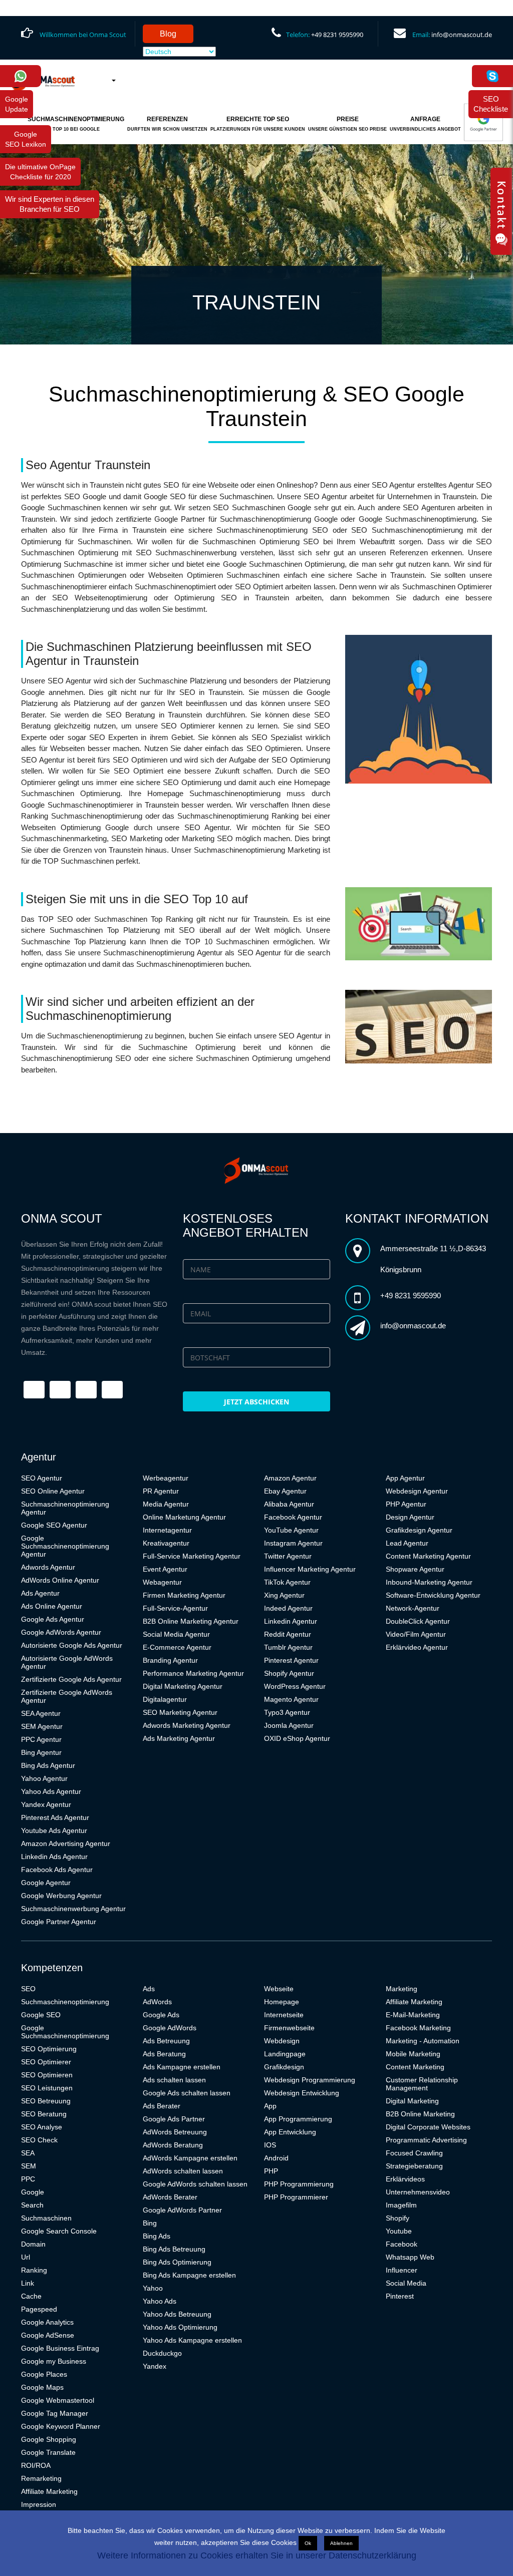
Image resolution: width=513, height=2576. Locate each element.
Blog (168, 34)
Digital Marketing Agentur (183, 1686)
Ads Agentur (40, 1593)
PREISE (347, 124)
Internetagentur (167, 1530)
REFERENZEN (167, 124)
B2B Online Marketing (420, 2114)
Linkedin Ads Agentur (54, 1857)
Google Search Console (59, 2231)
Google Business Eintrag (60, 2348)
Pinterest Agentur (291, 1660)
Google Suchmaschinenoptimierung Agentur (65, 1546)
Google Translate (48, 2452)
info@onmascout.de (462, 35)
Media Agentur (166, 1504)
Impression (39, 2504)
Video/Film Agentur (416, 1634)
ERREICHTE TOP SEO (258, 124)
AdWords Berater (170, 2197)
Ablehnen (341, 2543)
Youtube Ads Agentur (54, 1830)
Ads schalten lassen (174, 2080)
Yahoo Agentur (44, 1778)
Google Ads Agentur (53, 1619)
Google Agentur (46, 1883)
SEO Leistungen (47, 2088)
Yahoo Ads (160, 2301)
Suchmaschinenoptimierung (65, 2002)
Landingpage (285, 2054)
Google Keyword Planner (61, 2426)
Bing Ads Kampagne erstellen (189, 2275)
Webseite (279, 1989)
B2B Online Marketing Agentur (191, 1621)
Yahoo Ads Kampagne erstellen (192, 2340)
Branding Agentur (170, 1660)
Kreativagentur (166, 1543)
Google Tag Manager (55, 2413)
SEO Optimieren (47, 2075)
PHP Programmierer (296, 2197)
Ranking (34, 2270)
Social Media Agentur (176, 1634)
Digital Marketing (412, 2101)
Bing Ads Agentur (48, 1765)
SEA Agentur (41, 1713)
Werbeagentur (166, 1478)
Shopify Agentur (289, 1673)
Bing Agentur (41, 1752)
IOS (270, 2145)
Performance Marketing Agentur (193, 1673)
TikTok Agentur (287, 1582)
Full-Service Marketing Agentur (192, 1556)
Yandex (155, 2366)
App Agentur (405, 1478)
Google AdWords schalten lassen (195, 2184)
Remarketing (41, 2478)
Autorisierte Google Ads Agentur (72, 1645)
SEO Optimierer (46, 2062)
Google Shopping (49, 2439)
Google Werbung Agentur (61, 1896)
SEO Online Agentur (53, 1491)
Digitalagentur (165, 1699)
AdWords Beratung (173, 2145)
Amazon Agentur (290, 1478)
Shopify (398, 2218)
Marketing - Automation (423, 2041)
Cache (31, 2296)
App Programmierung (298, 2119)
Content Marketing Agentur (428, 1556)
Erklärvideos (405, 2179)
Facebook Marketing (418, 2028)
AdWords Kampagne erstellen (190, 2158)
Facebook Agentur (293, 1517)
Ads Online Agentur (52, 1606)
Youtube (399, 2231)
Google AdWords (170, 2028)
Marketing (402, 1989)
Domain (33, 2244)
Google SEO (41, 2015)
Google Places (44, 2374)
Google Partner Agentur (59, 1922)
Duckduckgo (162, 2353)
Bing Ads (157, 2236)
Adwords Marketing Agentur (187, 1725)
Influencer (402, 2270)
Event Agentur (165, 1569)
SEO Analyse (42, 2127)
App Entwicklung (290, 2132)
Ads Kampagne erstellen (182, 2067)
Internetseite (284, 2015)
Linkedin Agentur (291, 1621)
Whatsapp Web (410, 2257)
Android (276, 2158)
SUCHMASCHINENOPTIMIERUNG (76, 124)
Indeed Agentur (288, 1608)
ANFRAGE (425, 124)
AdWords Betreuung (175, 2132)
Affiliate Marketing (49, 2491)
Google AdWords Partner (182, 2210)
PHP (271, 2171)
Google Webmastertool (58, 2400)
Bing (150, 2223)
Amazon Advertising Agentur (66, 1844)
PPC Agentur (41, 1739)
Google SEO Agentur (54, 1525)
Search (32, 2205)
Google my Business (54, 2361)
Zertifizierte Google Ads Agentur (71, 1679)
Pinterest (400, 2296)
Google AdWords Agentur (61, 1632)
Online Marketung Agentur (184, 1517)
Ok (308, 2543)
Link (28, 2283)
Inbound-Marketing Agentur (429, 1582)
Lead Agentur (407, 1543)
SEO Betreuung (46, 2101)
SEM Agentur (42, 1726)
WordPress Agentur (295, 1686)
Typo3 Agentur (287, 1712)
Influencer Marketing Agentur (310, 1569)
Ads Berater (162, 2106)
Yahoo (153, 2288)
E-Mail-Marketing (413, 2015)
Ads (149, 1989)
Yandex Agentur (46, 1804)
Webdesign (282, 2041)
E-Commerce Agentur (177, 1647)
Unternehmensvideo (418, 2192)
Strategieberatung (414, 2166)
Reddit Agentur (288, 1634)
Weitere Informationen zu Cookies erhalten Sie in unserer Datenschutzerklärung (257, 2555)
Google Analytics (47, 2322)
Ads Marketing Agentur (179, 1738)
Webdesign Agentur (417, 1491)
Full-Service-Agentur (175, 1608)
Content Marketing (415, 2067)
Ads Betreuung (166, 2041)
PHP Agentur (406, 1504)
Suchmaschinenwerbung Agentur (73, 1909)
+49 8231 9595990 (337, 35)
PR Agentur (161, 1491)
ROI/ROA (36, 2465)
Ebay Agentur (285, 1491)
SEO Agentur (42, 1478)
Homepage (282, 2002)
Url (26, 2257)
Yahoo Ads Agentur (51, 1791)
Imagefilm (401, 2205)
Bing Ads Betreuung (174, 2249)
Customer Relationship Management (422, 2084)
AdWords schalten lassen (183, 2171)
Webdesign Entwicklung (302, 2093)
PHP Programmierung (299, 2184)
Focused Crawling (414, 2153)
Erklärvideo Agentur (417, 1647)
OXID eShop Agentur (297, 1738)
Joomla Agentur (289, 1725)
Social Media (406, 2283)
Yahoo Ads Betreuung (177, 2314)
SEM (29, 2166)
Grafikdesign (284, 2067)
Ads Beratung (164, 2054)
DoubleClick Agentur (418, 1621)
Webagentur (162, 1582)
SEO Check (39, 2140)
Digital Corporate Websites (428, 2127)
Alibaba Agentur (289, 1504)
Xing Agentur (284, 1595)
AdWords (157, 2002)
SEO (28, 1989)
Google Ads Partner (174, 2119)
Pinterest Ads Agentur (55, 1817)
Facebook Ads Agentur (57, 1870)
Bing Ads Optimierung (177, 2262)
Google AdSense (48, 2335)
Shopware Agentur (415, 1569)
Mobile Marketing (413, 2054)
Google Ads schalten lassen (187, 2093)
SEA (28, 2153)
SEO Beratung (44, 2114)
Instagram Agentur (293, 1543)
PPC (28, 2179)
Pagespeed (39, 2309)
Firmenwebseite (289, 2028)
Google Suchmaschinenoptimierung (65, 2032)
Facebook (402, 2244)
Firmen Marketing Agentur (184, 1595)
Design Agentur (410, 1517)
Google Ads (161, 2015)
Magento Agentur (291, 1699)
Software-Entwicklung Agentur (433, 1595)
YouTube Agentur (291, 1530)
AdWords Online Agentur (60, 1580)
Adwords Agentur (48, 1567)
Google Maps (42, 2387)
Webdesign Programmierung (310, 2080)
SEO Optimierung (49, 2049)
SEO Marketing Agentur (180, 1712)
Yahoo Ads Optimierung (180, 2327)
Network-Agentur (413, 1608)
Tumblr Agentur (288, 1647)
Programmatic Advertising (426, 2140)
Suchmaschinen (46, 2218)
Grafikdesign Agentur (419, 1530)
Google (33, 2192)
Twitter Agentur (288, 1556)
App (270, 2106)
